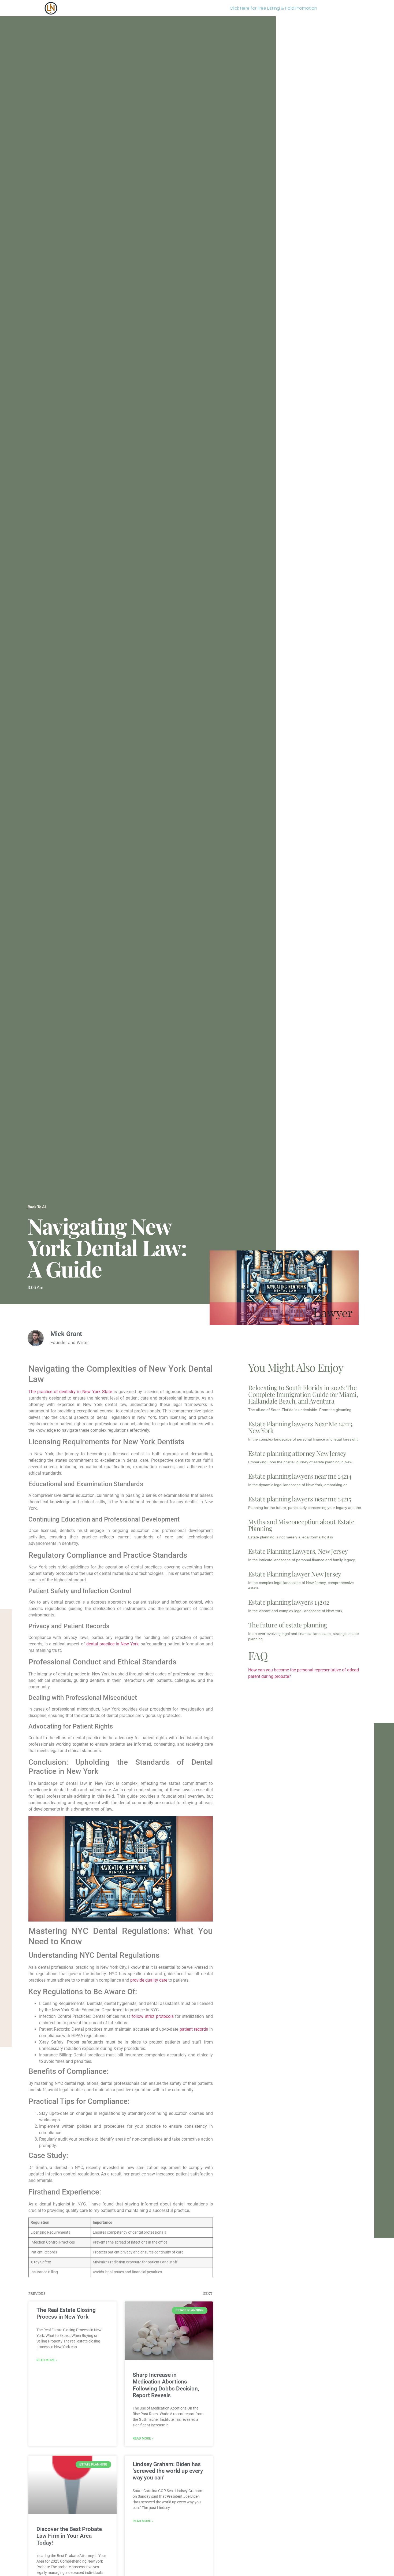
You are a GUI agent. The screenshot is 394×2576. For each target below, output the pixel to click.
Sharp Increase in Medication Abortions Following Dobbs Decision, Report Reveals (166, 2385)
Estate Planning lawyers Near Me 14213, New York (301, 1427)
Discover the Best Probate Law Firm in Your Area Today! (69, 2536)
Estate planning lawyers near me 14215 (300, 1499)
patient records (194, 2029)
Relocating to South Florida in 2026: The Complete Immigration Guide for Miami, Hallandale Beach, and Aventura (303, 1394)
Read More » (47, 2360)
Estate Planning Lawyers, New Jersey (298, 1551)
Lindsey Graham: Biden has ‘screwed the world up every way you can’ (168, 2471)
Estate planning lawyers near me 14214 (300, 1476)
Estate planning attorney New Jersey (297, 1453)
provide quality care (149, 1980)
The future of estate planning (288, 1625)
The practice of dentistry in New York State (70, 1392)
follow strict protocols (153, 2016)
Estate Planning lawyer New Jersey (295, 1574)
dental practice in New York (113, 1644)
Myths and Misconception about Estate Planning (301, 1525)
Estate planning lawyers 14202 (289, 1602)
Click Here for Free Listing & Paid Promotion (273, 8)
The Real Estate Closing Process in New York (66, 2313)
